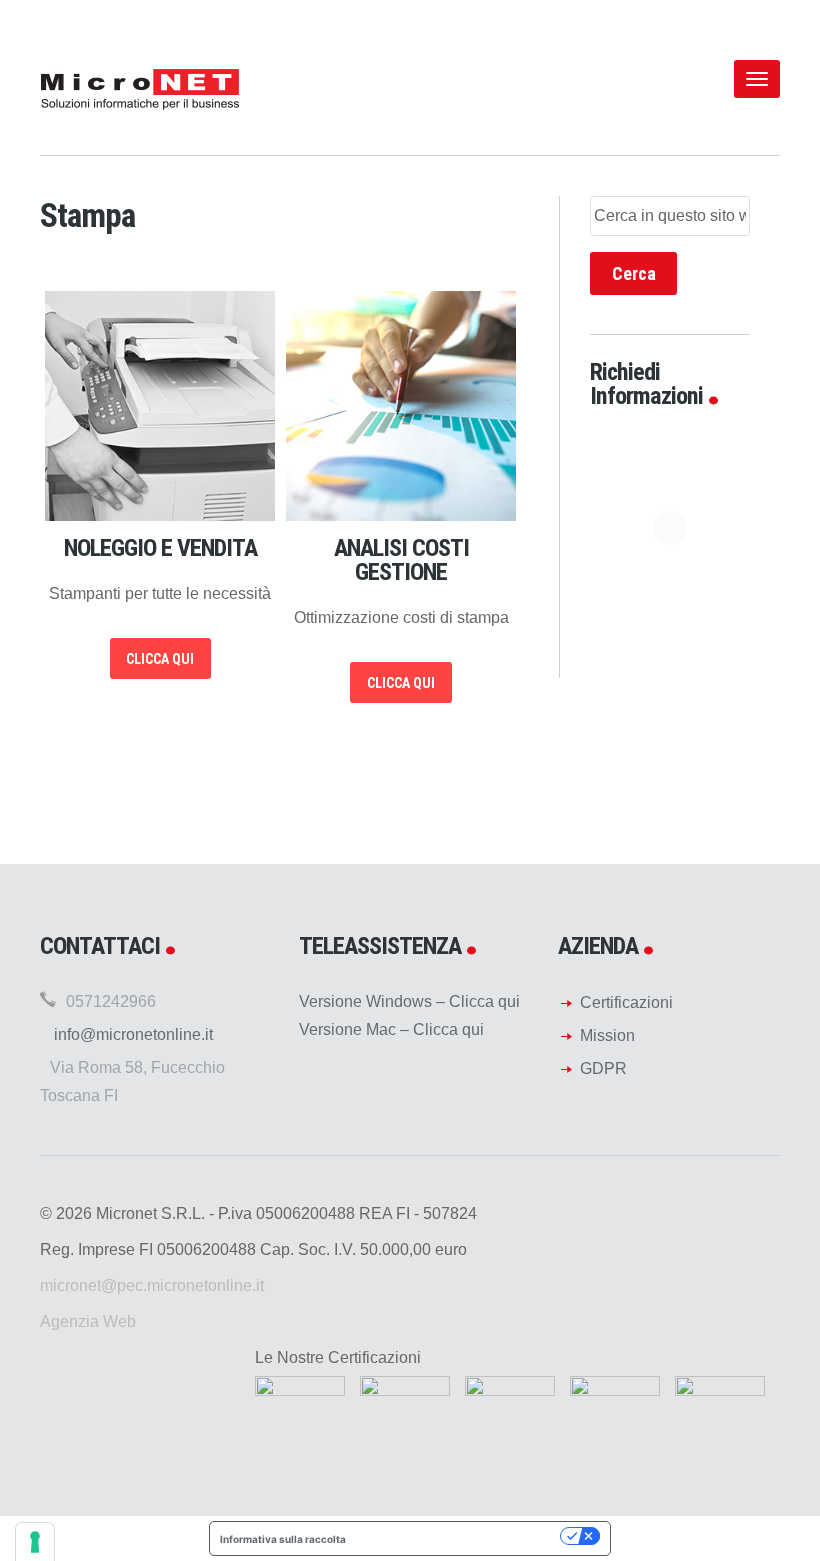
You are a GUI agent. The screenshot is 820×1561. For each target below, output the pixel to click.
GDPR (603, 1068)
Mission (607, 1035)
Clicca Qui (160, 659)
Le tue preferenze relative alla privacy (459, 1536)
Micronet (140, 87)
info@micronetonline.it (133, 1034)
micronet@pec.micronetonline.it (152, 1285)
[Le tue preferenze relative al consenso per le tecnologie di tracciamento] (35, 1542)
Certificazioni (626, 1002)
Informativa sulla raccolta (283, 1539)
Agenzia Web (88, 1321)
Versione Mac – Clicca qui (391, 1029)
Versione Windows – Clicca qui (409, 1001)
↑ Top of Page (744, 1490)
